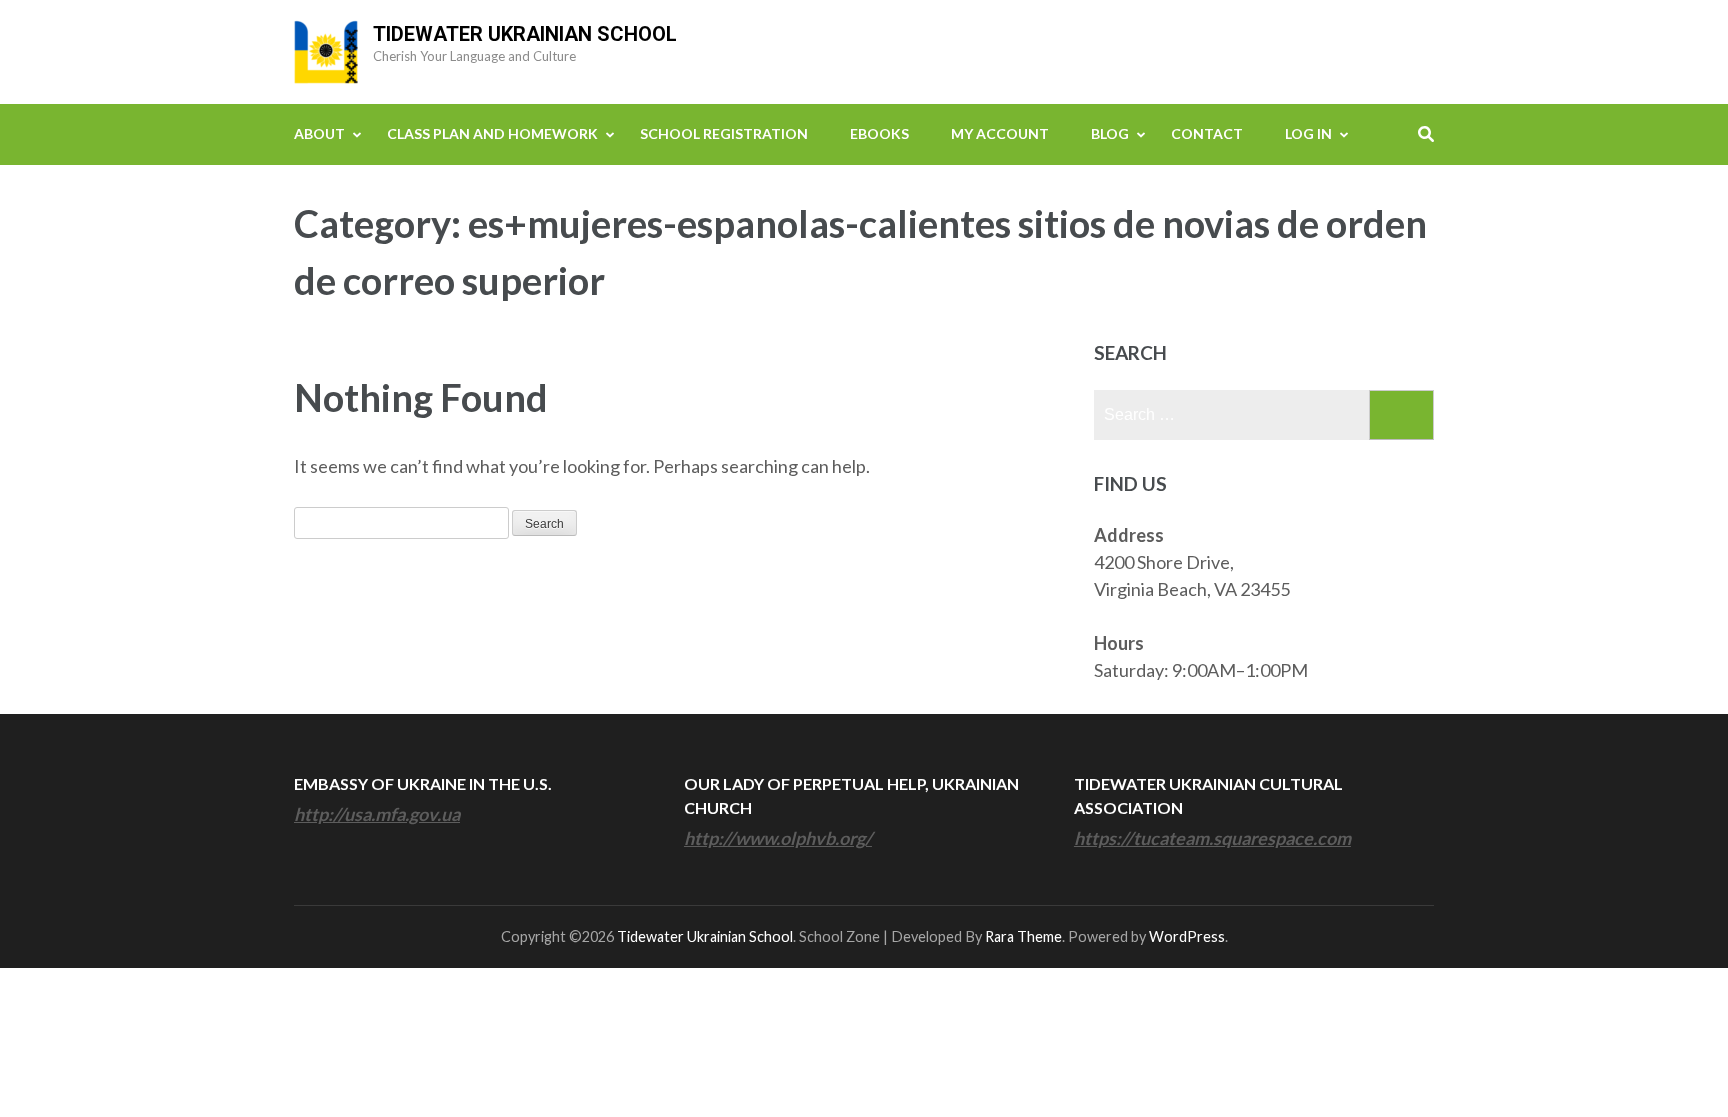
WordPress (1187, 936)
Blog (1110, 133)
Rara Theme (1023, 936)
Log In (1308, 133)
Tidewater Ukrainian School (525, 34)
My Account (1000, 133)
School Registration (724, 133)
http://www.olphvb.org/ (778, 838)
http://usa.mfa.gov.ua (377, 814)
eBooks (879, 133)
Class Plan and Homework (492, 133)
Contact (1207, 133)
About (319, 133)
